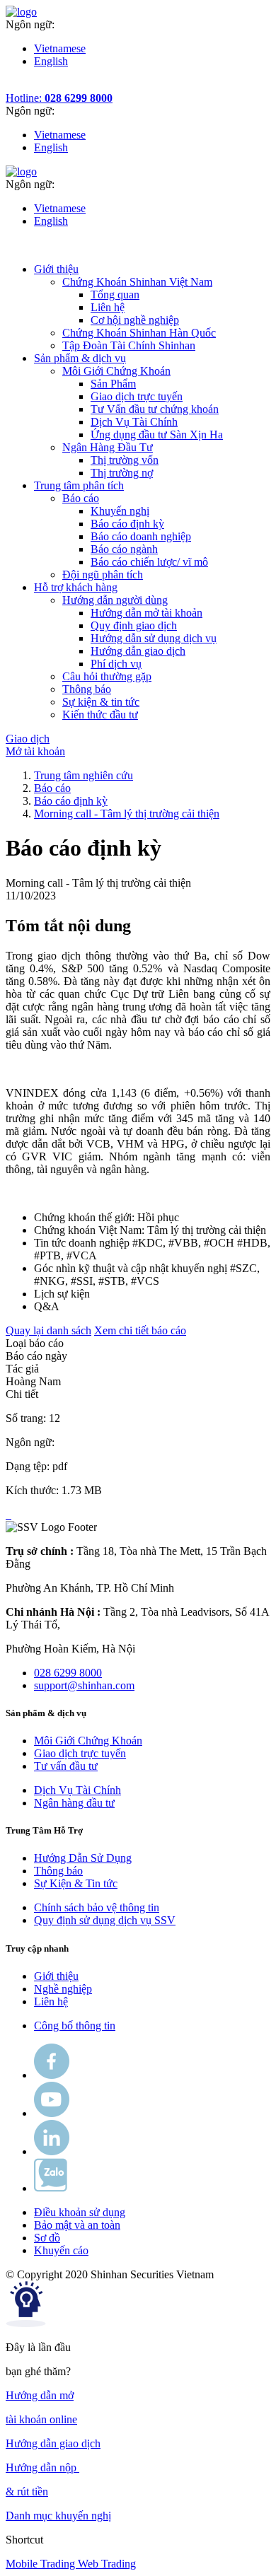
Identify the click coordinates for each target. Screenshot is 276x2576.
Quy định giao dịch (134, 625)
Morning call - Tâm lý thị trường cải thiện (127, 814)
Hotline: (59, 98)
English (51, 61)
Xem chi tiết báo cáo (140, 1330)
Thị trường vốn (125, 460)
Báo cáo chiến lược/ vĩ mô (149, 562)
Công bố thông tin (75, 2026)
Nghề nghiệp (63, 1989)
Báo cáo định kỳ (127, 524)
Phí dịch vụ (116, 664)
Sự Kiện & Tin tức (76, 1883)
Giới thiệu (56, 1976)
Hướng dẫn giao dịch (138, 651)
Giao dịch (28, 739)
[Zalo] (51, 2188)
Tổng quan (115, 295)
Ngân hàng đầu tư (74, 1803)
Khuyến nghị (120, 511)
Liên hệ (108, 307)
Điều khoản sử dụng (80, 2212)
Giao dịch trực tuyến (137, 396)
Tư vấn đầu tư (66, 1766)
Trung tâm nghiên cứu (84, 775)
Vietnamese (60, 48)
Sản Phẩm (113, 384)
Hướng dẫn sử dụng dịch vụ (154, 638)
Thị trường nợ (122, 473)
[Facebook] (52, 2075)
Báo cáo (52, 788)
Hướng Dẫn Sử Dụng (83, 1858)
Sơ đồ (47, 2238)
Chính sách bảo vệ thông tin (97, 1907)
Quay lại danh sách (48, 1330)
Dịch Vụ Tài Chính (134, 422)
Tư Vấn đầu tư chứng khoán (155, 409)
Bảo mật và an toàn (77, 2225)
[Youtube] (52, 2113)
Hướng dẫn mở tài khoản (146, 613)
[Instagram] (52, 2151)
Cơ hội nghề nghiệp (135, 320)
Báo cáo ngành (124, 549)
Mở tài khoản (35, 751)
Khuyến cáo (61, 2250)
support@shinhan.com (84, 1685)
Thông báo (58, 1871)
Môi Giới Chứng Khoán (88, 1741)
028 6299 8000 (68, 1673)
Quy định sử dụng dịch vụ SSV (105, 1920)
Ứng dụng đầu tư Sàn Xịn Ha (157, 435)
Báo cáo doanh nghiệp (141, 536)
